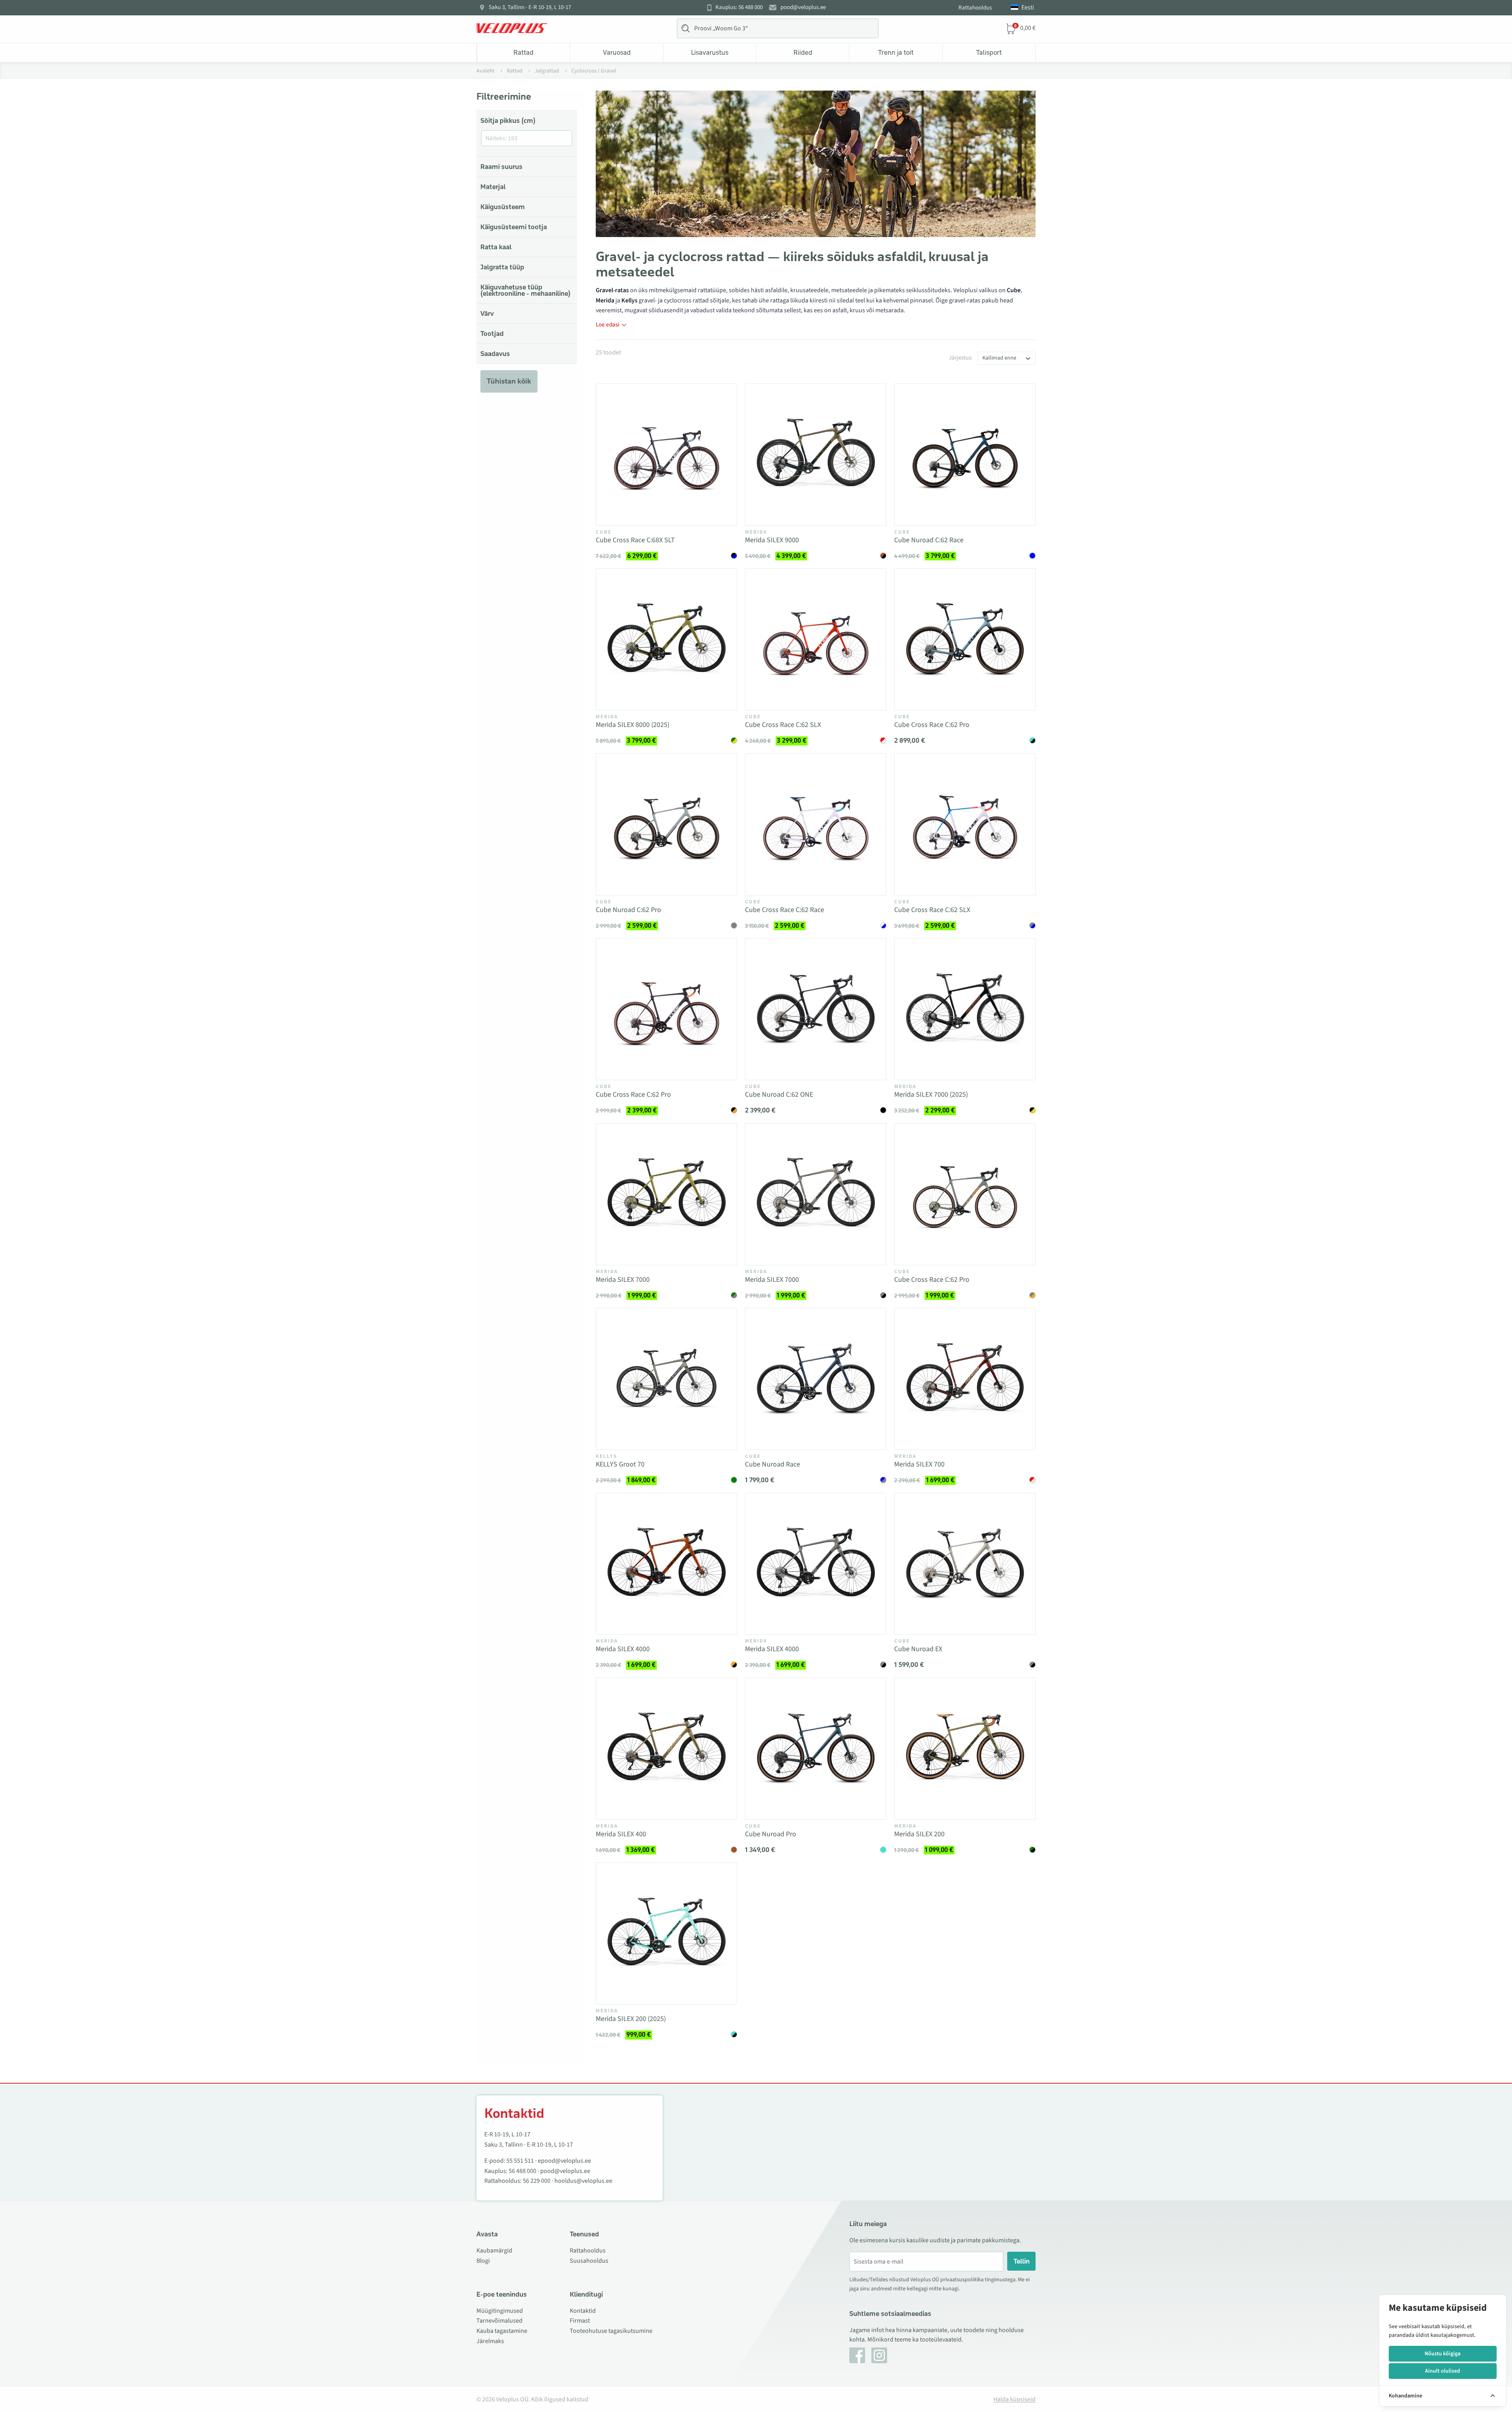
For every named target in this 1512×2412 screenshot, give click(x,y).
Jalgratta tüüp (502, 267)
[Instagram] (879, 2355)
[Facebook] (857, 2355)
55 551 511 (520, 2161)
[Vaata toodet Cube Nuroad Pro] (816, 1749)
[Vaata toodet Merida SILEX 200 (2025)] (666, 1933)
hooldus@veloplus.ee (583, 2181)
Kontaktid (583, 2311)
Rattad (523, 52)
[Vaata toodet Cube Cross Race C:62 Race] (816, 824)
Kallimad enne (999, 358)
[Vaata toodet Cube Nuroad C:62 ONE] (816, 1009)
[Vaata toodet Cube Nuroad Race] (816, 1379)
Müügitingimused (500, 2311)
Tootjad (492, 334)
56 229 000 (537, 2181)
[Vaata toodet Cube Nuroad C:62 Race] (965, 455)
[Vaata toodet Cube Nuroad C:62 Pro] (666, 824)
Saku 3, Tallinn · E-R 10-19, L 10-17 (530, 7)
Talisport (989, 52)
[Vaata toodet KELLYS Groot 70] (666, 1379)
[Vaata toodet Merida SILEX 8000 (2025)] (666, 639)
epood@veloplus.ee (564, 2161)
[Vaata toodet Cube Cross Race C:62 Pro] (965, 639)
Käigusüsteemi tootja (514, 227)
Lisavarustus (710, 52)
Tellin (1022, 2261)
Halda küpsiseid (1014, 2399)
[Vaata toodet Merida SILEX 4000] (666, 1564)
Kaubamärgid (494, 2251)
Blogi (483, 2261)
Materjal (493, 187)
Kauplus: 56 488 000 (739, 7)
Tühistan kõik (509, 381)
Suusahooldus (589, 2261)
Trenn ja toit (896, 52)
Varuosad (617, 52)
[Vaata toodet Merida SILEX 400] (666, 1749)
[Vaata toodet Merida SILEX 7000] (666, 1194)
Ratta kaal (496, 247)
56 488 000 (523, 2171)
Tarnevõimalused (499, 2321)
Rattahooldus (975, 8)
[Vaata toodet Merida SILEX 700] (965, 1379)
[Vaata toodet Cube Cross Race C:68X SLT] (666, 455)
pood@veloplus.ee (803, 7)
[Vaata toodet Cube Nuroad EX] (965, 1564)
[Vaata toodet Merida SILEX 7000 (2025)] (965, 1009)
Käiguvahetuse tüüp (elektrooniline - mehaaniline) (525, 290)
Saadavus (495, 354)
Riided (803, 52)
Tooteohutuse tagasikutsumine (611, 2331)
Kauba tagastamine (502, 2331)
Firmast (580, 2321)
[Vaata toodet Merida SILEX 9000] (816, 455)
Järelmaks (490, 2341)
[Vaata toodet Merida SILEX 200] (965, 1749)
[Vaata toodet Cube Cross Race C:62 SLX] (816, 639)
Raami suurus (501, 167)
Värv (487, 313)
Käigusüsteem (503, 207)
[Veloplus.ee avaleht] (512, 28)
